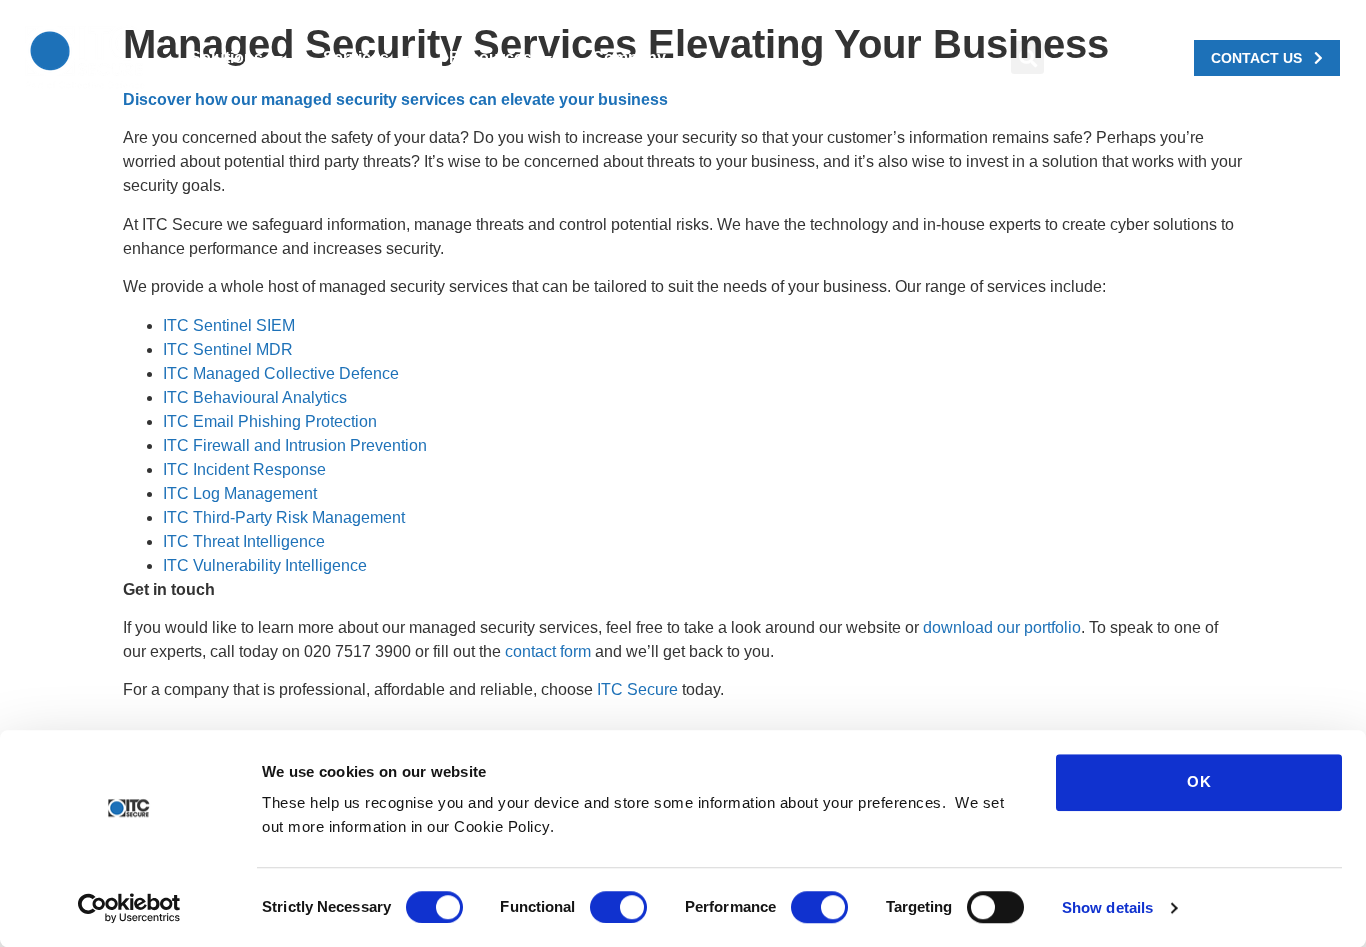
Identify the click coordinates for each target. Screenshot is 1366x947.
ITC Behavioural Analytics (255, 397)
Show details (1107, 907)
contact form (548, 651)
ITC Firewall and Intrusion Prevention (295, 445)
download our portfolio (1002, 627)
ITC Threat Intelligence (244, 541)
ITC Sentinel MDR (228, 349)
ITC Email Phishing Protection (270, 421)
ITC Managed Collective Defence (281, 373)
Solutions (226, 57)
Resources (490, 57)
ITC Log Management (240, 493)
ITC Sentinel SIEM (229, 325)
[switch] (618, 907)
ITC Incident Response (244, 469)
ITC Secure (637, 689)
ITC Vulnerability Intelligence (265, 565)
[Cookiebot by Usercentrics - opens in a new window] (129, 908)
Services (356, 57)
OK (1199, 781)
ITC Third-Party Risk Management (284, 517)
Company (629, 57)
